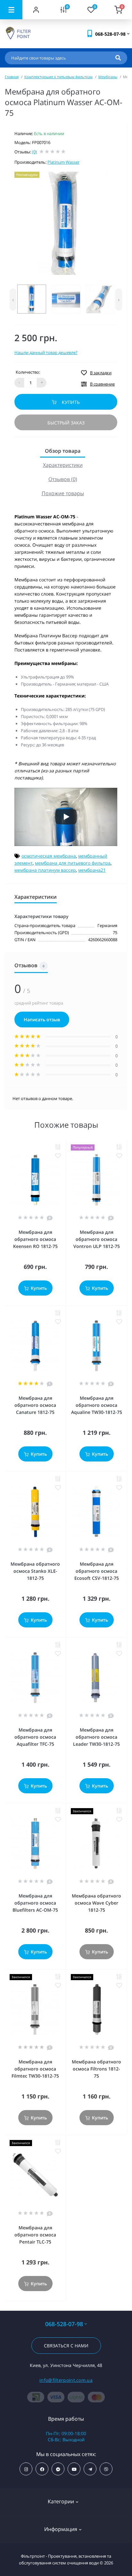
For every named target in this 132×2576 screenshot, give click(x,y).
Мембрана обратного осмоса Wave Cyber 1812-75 (96, 1903)
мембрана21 (92, 870)
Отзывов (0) (63, 479)
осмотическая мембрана (49, 856)
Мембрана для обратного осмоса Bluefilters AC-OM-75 (35, 1903)
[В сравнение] (58, 1147)
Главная (12, 77)
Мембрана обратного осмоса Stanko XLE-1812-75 (35, 1571)
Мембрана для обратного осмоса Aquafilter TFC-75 (35, 1737)
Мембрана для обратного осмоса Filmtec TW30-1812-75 (35, 2069)
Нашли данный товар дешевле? (46, 352)
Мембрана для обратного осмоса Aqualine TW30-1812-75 (97, 1405)
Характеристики (63, 465)
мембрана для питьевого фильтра (73, 863)
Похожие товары (63, 493)
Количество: (28, 372)
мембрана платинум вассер (45, 870)
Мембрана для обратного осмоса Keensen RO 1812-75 (35, 1239)
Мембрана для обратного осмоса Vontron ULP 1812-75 (97, 1239)
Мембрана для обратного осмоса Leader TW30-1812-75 (96, 1737)
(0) (34, 152)
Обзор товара (63, 451)
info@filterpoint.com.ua (66, 2380)
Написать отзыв (42, 1019)
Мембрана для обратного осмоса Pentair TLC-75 (35, 2235)
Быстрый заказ (66, 423)
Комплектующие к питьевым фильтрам (58, 77)
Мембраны (108, 77)
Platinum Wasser (63, 162)
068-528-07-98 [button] (64, 2324)
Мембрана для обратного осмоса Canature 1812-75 (35, 1405)
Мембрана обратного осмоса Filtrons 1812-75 (96, 2069)
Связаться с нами (66, 2346)
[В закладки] (58, 1156)
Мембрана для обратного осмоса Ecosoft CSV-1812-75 (97, 1571)
